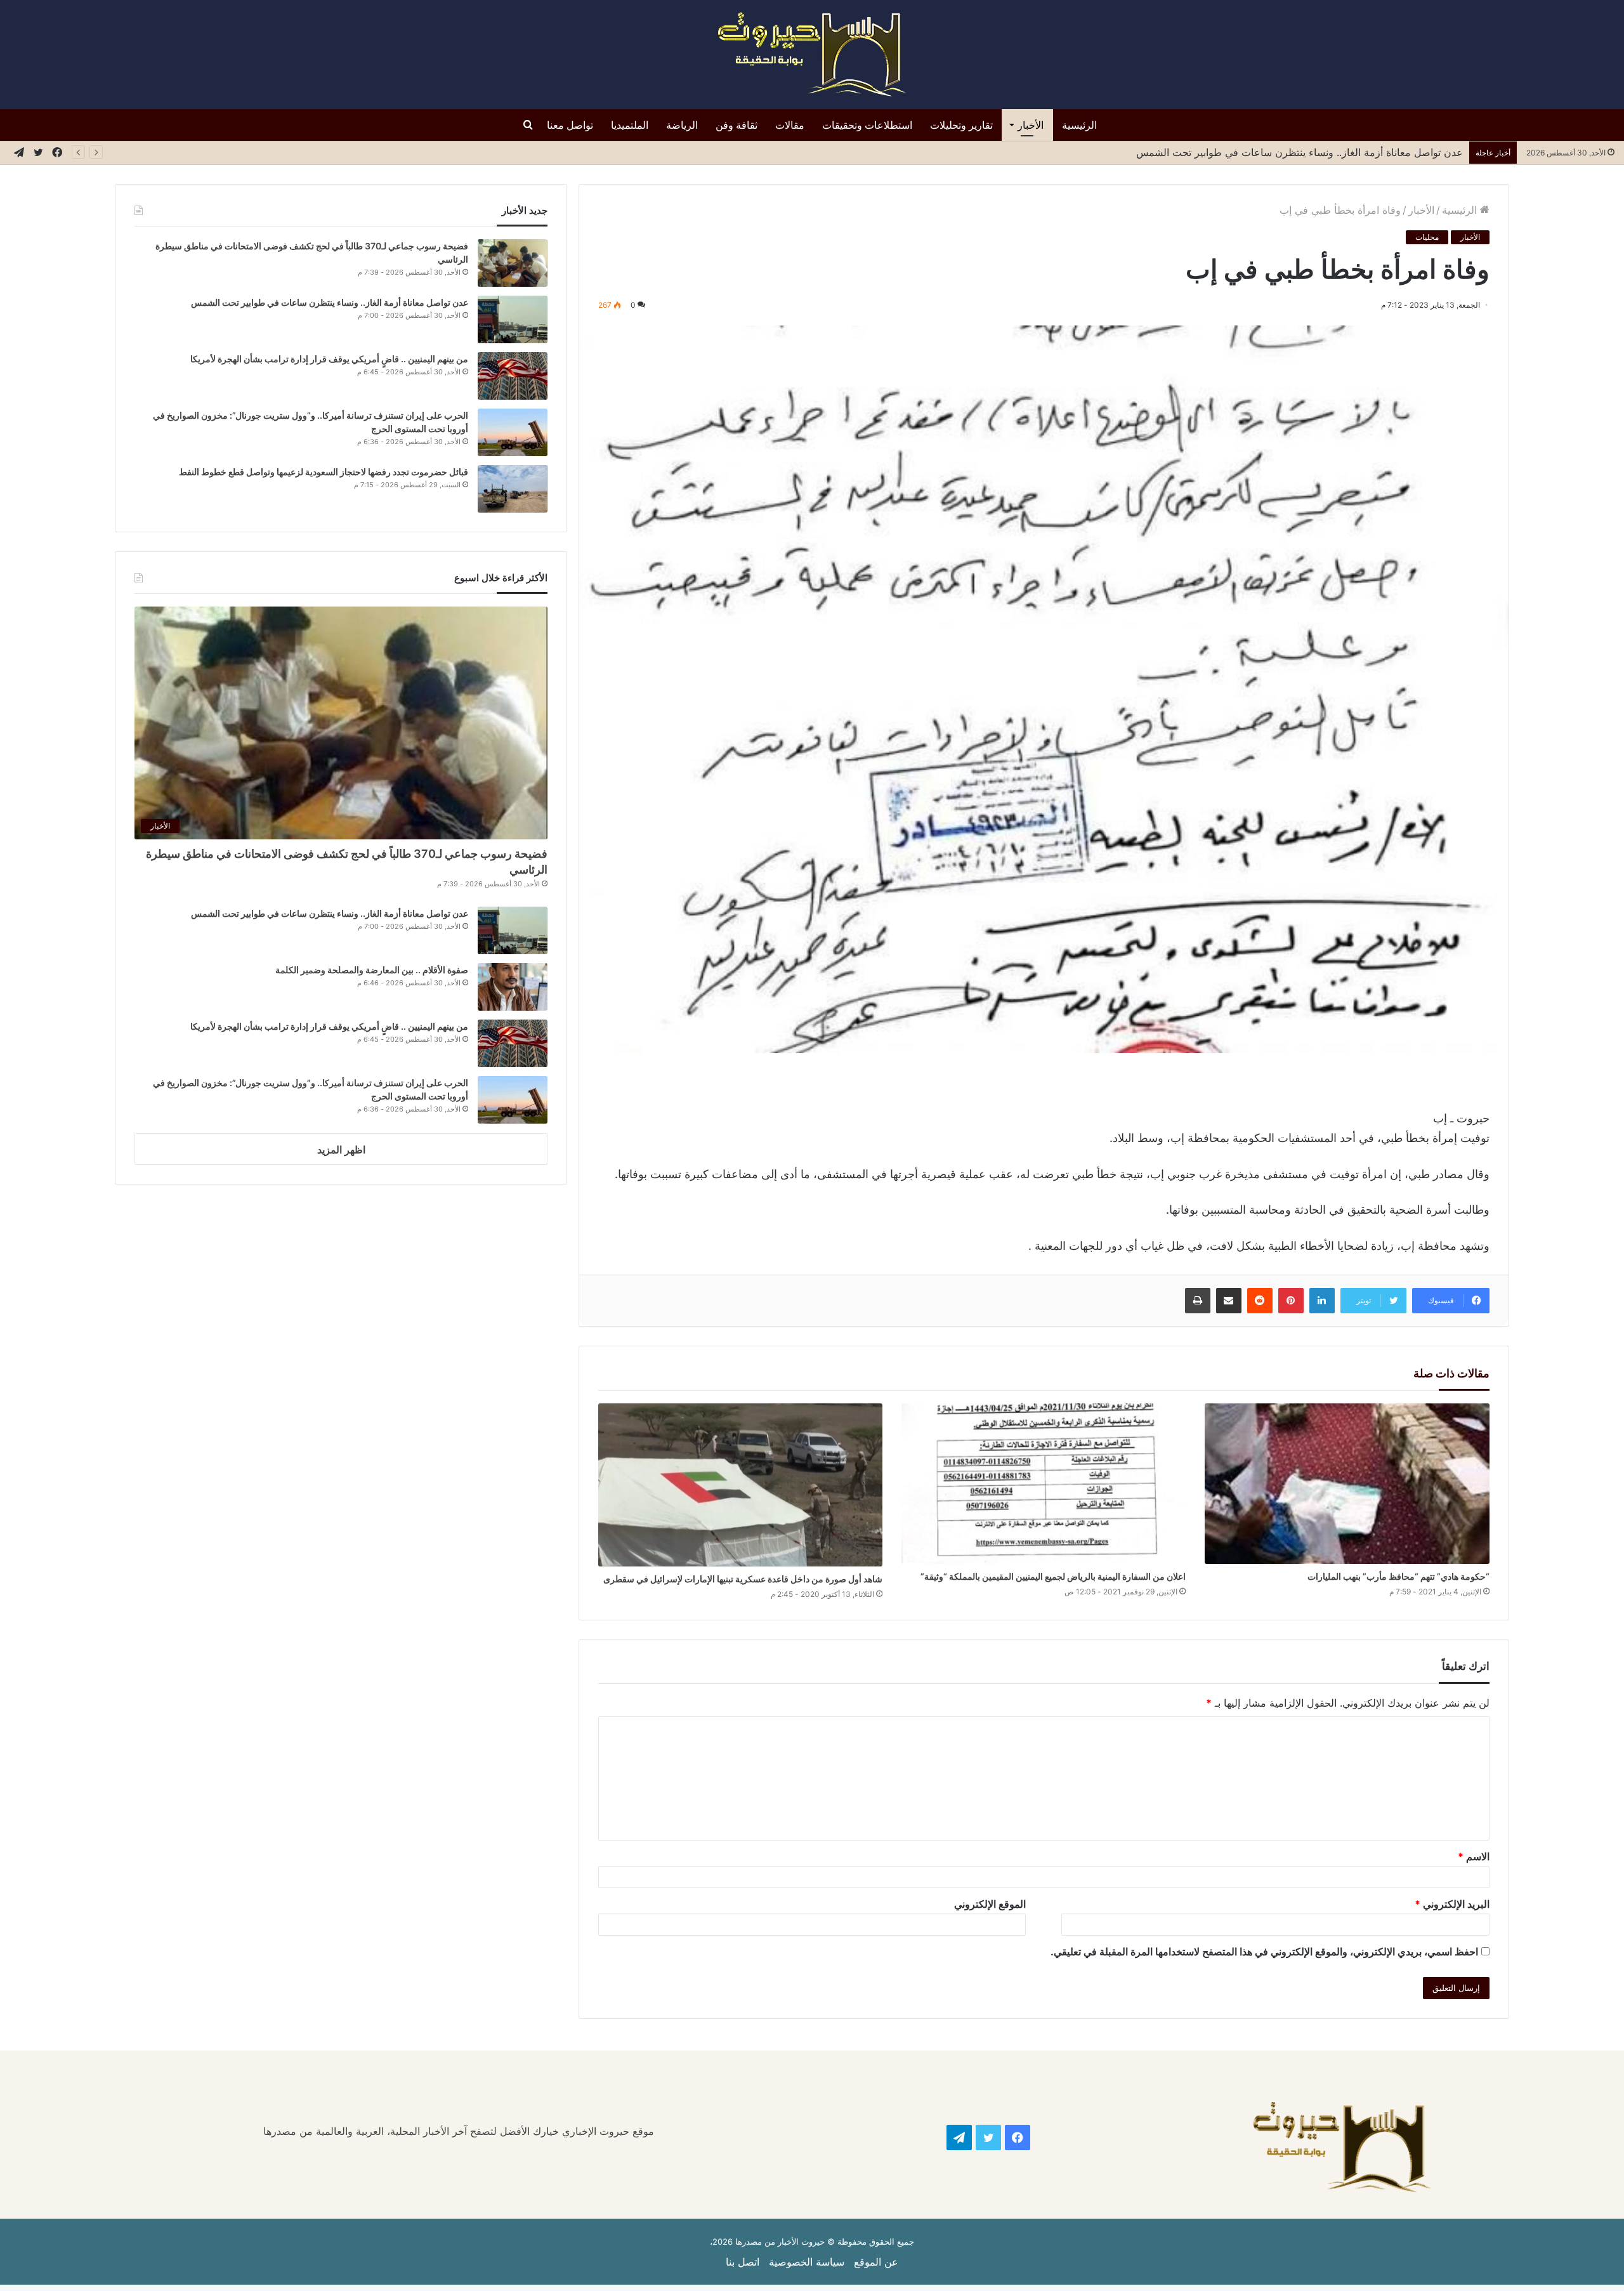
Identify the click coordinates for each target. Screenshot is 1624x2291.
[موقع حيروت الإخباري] (812, 55)
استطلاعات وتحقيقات (867, 125)
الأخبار (1031, 125)
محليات (1427, 237)
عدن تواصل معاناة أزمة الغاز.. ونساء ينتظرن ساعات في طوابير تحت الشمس (1300, 152)
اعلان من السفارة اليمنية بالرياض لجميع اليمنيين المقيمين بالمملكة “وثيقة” (1053, 1576)
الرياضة (682, 125)
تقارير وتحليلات (961, 125)
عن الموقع (876, 2262)
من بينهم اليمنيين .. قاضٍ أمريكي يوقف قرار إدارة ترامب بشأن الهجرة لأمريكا (327, 359)
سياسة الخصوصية (807, 2262)
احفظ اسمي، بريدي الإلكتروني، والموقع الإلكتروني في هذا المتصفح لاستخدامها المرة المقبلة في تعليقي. (1264, 1952)
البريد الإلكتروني (1452, 1904)
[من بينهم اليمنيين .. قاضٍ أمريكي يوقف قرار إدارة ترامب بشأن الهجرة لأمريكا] (513, 376)
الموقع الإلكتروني (990, 1904)
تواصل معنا (570, 125)
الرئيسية (1079, 125)
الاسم (1474, 1856)
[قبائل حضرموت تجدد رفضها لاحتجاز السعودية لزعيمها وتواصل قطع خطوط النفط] (513, 489)
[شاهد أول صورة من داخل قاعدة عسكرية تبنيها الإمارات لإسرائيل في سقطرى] (740, 1485)
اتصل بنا (743, 2262)
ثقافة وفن (737, 125)
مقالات (790, 125)
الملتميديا (630, 125)
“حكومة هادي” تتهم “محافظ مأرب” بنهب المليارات (1398, 1576)
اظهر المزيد (341, 1150)
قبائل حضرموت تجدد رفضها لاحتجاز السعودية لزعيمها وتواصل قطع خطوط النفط (323, 472)
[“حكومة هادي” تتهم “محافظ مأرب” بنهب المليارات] (1347, 1484)
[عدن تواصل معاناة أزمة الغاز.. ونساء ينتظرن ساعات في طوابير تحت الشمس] (513, 319)
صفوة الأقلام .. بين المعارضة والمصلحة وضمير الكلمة (372, 970)
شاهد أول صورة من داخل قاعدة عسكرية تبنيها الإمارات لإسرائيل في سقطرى (743, 1579)
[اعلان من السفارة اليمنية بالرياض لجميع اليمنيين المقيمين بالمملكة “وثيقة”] (1044, 1484)
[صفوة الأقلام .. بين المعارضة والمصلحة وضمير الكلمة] (513, 987)
